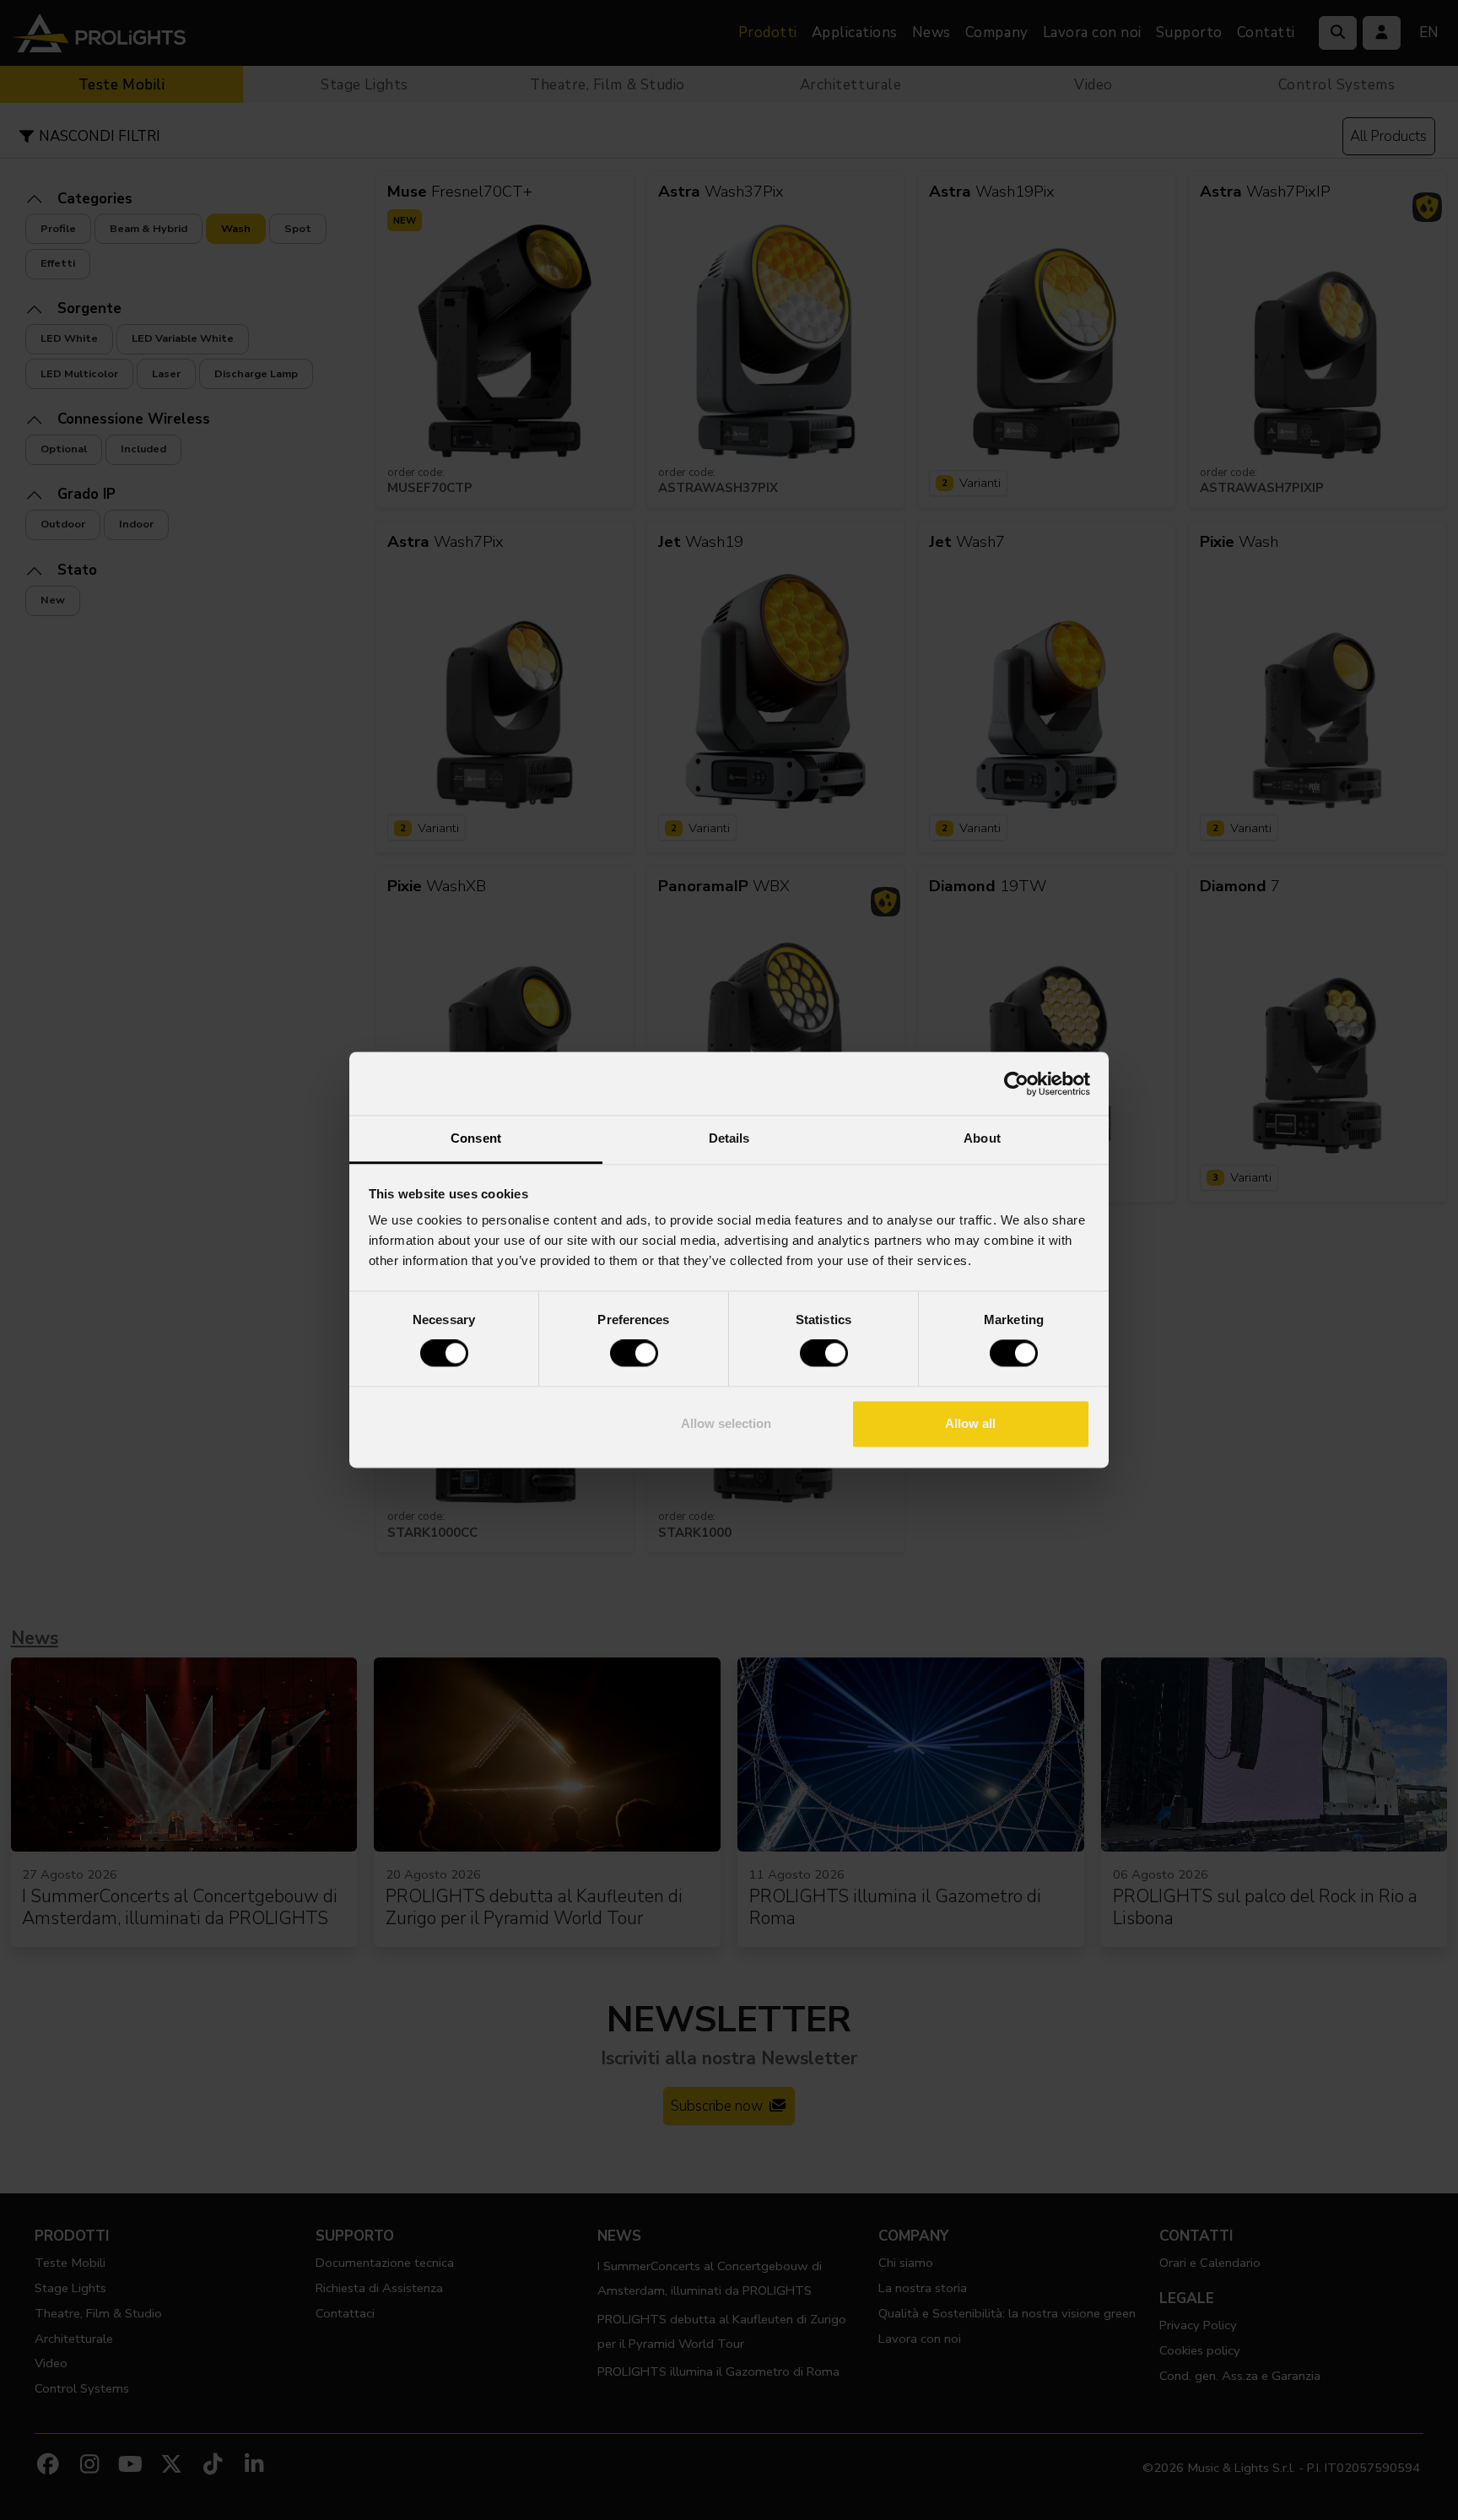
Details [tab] (729, 1138)
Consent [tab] (476, 1138)
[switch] (634, 1354)
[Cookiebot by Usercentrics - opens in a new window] (1016, 1084)
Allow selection (726, 1423)
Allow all (970, 1423)
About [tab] (982, 1138)
